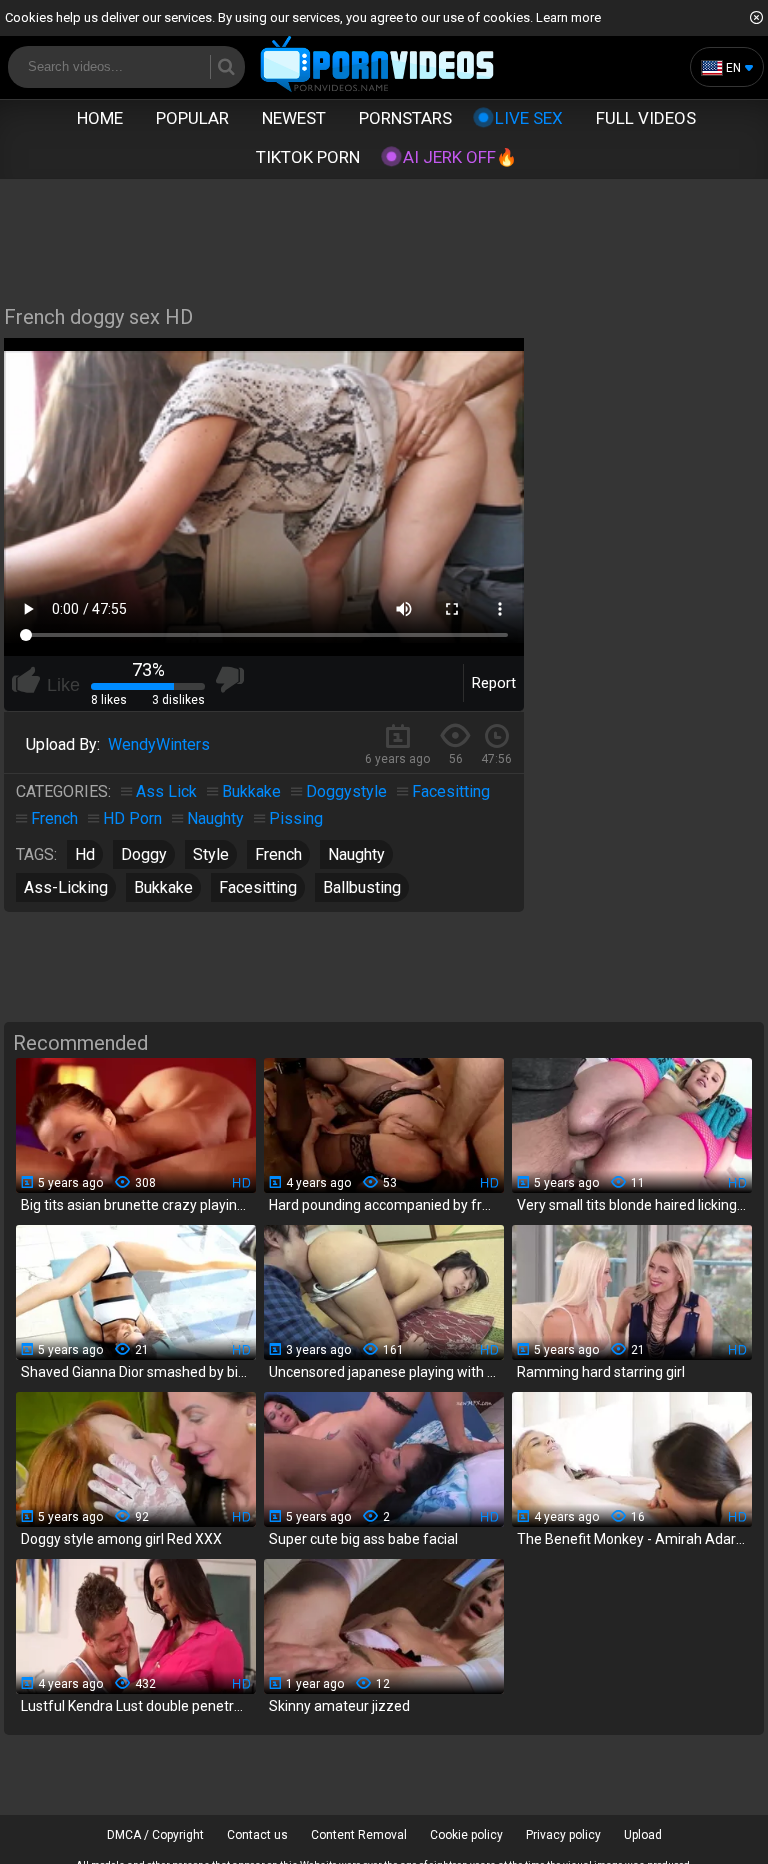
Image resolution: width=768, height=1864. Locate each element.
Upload (643, 1835)
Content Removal (359, 1835)
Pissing (296, 818)
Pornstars (405, 118)
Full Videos (646, 118)
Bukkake (251, 791)
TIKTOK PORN (308, 157)
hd (85, 854)
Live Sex (529, 118)
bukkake (163, 887)
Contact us (257, 1835)
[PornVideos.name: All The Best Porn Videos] (377, 65)
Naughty (215, 818)
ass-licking (66, 887)
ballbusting (362, 887)
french (278, 854)
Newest (294, 118)
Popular (192, 118)
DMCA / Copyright (155, 1835)
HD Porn (132, 818)
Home (100, 118)
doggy (144, 854)
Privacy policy (563, 1835)
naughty (356, 854)
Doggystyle (346, 791)
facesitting (258, 887)
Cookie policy (466, 1835)
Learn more (568, 17)
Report (494, 683)
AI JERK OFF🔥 (460, 157)
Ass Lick (166, 791)
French (54, 818)
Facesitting (451, 791)
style (211, 854)
